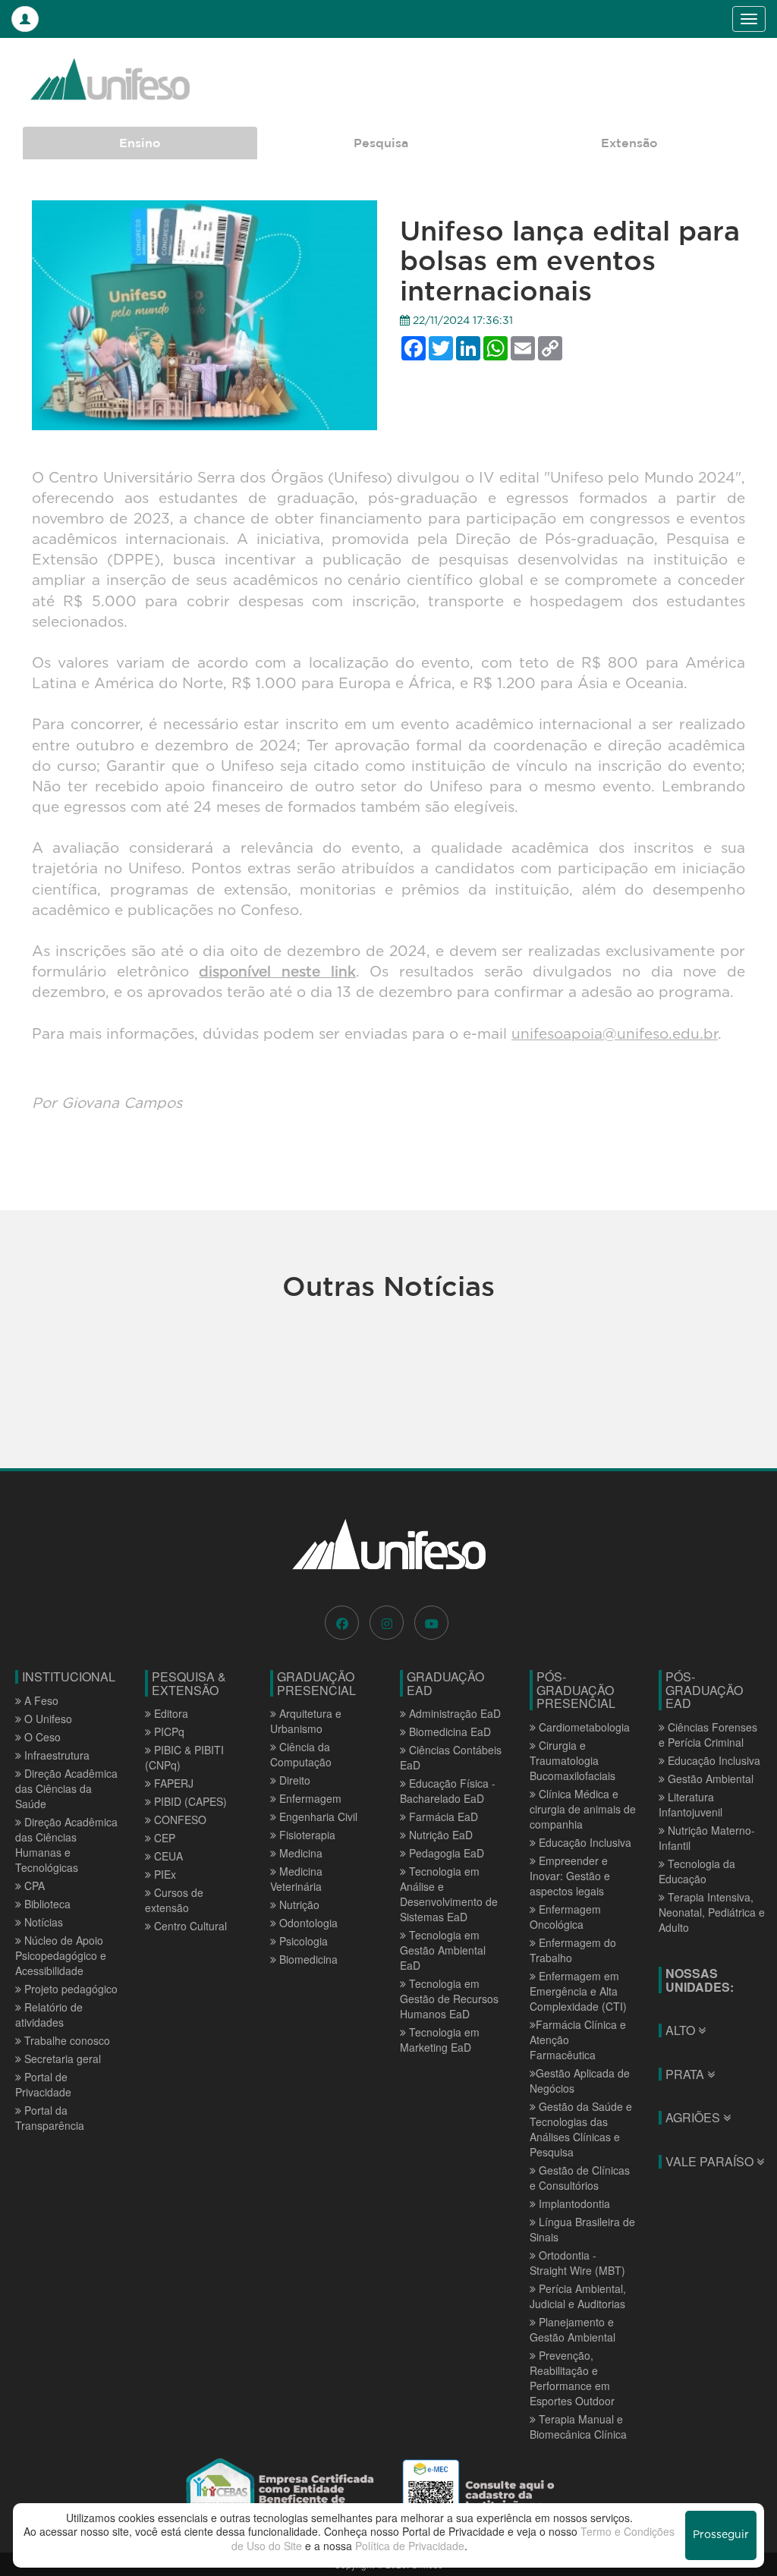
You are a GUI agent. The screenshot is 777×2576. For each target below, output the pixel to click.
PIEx (164, 1874)
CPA (33, 1886)
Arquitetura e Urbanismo (306, 1721)
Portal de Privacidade (43, 2084)
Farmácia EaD (442, 1816)
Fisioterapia (306, 1835)
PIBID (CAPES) (189, 1801)
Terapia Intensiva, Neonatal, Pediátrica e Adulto (712, 1912)
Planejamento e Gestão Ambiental (573, 2329)
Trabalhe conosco (66, 2040)
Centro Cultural (189, 1926)
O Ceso (41, 1737)
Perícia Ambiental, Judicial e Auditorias (578, 2296)
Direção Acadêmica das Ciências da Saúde (66, 1788)
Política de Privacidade (410, 2546)
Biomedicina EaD (448, 1731)
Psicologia (302, 1941)
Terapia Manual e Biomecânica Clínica (578, 2427)
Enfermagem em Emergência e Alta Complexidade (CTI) (578, 1991)
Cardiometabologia (583, 1727)
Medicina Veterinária (296, 1879)
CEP (163, 1838)
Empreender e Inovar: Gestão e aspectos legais (570, 1876)
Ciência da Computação (301, 1754)
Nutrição (298, 1904)
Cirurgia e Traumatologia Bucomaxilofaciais (573, 1760)
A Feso (40, 1700)
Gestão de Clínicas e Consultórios (580, 2178)
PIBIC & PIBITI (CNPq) (184, 1757)
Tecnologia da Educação (697, 1871)
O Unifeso (47, 1719)
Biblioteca (46, 1904)
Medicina (299, 1853)
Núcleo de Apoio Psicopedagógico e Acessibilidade (61, 1955)
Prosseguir (721, 2535)
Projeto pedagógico (69, 1989)
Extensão (629, 143)
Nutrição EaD (439, 1835)
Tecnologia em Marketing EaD (440, 2040)
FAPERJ (172, 1783)
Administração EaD (453, 1713)
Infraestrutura (55, 1755)
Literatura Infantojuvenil (690, 1804)
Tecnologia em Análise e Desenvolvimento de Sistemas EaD (449, 1894)
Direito (293, 1780)
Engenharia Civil (317, 1816)
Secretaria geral (61, 2059)
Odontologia (307, 1923)
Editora (170, 1713)
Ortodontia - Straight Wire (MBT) (577, 2263)
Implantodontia (573, 2203)
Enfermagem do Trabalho (573, 1950)
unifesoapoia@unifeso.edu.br (615, 1035)
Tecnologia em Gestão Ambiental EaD (443, 1950)
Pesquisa (381, 143)
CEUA (167, 1856)
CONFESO (179, 1820)
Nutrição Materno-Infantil (707, 1838)
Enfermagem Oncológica (565, 1917)
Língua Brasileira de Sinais (582, 2229)
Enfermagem (309, 1798)
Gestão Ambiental (709, 1779)
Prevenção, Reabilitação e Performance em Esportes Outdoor (572, 2378)
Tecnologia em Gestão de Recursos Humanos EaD (449, 1999)
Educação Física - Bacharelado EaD (448, 1791)
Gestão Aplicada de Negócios (580, 2081)
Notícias (42, 1922)
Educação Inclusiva (584, 1842)
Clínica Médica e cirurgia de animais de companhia (583, 1809)
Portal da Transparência (50, 2118)
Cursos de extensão (174, 1900)
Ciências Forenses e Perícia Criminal (708, 1735)
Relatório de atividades (49, 2015)
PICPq (168, 1731)
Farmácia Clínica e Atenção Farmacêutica (578, 2040)
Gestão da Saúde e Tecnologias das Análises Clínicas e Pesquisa (581, 2129)
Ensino (140, 143)
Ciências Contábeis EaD (451, 1757)
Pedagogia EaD (445, 1853)
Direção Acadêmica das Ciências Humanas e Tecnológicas (66, 1845)
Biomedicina (307, 1959)
